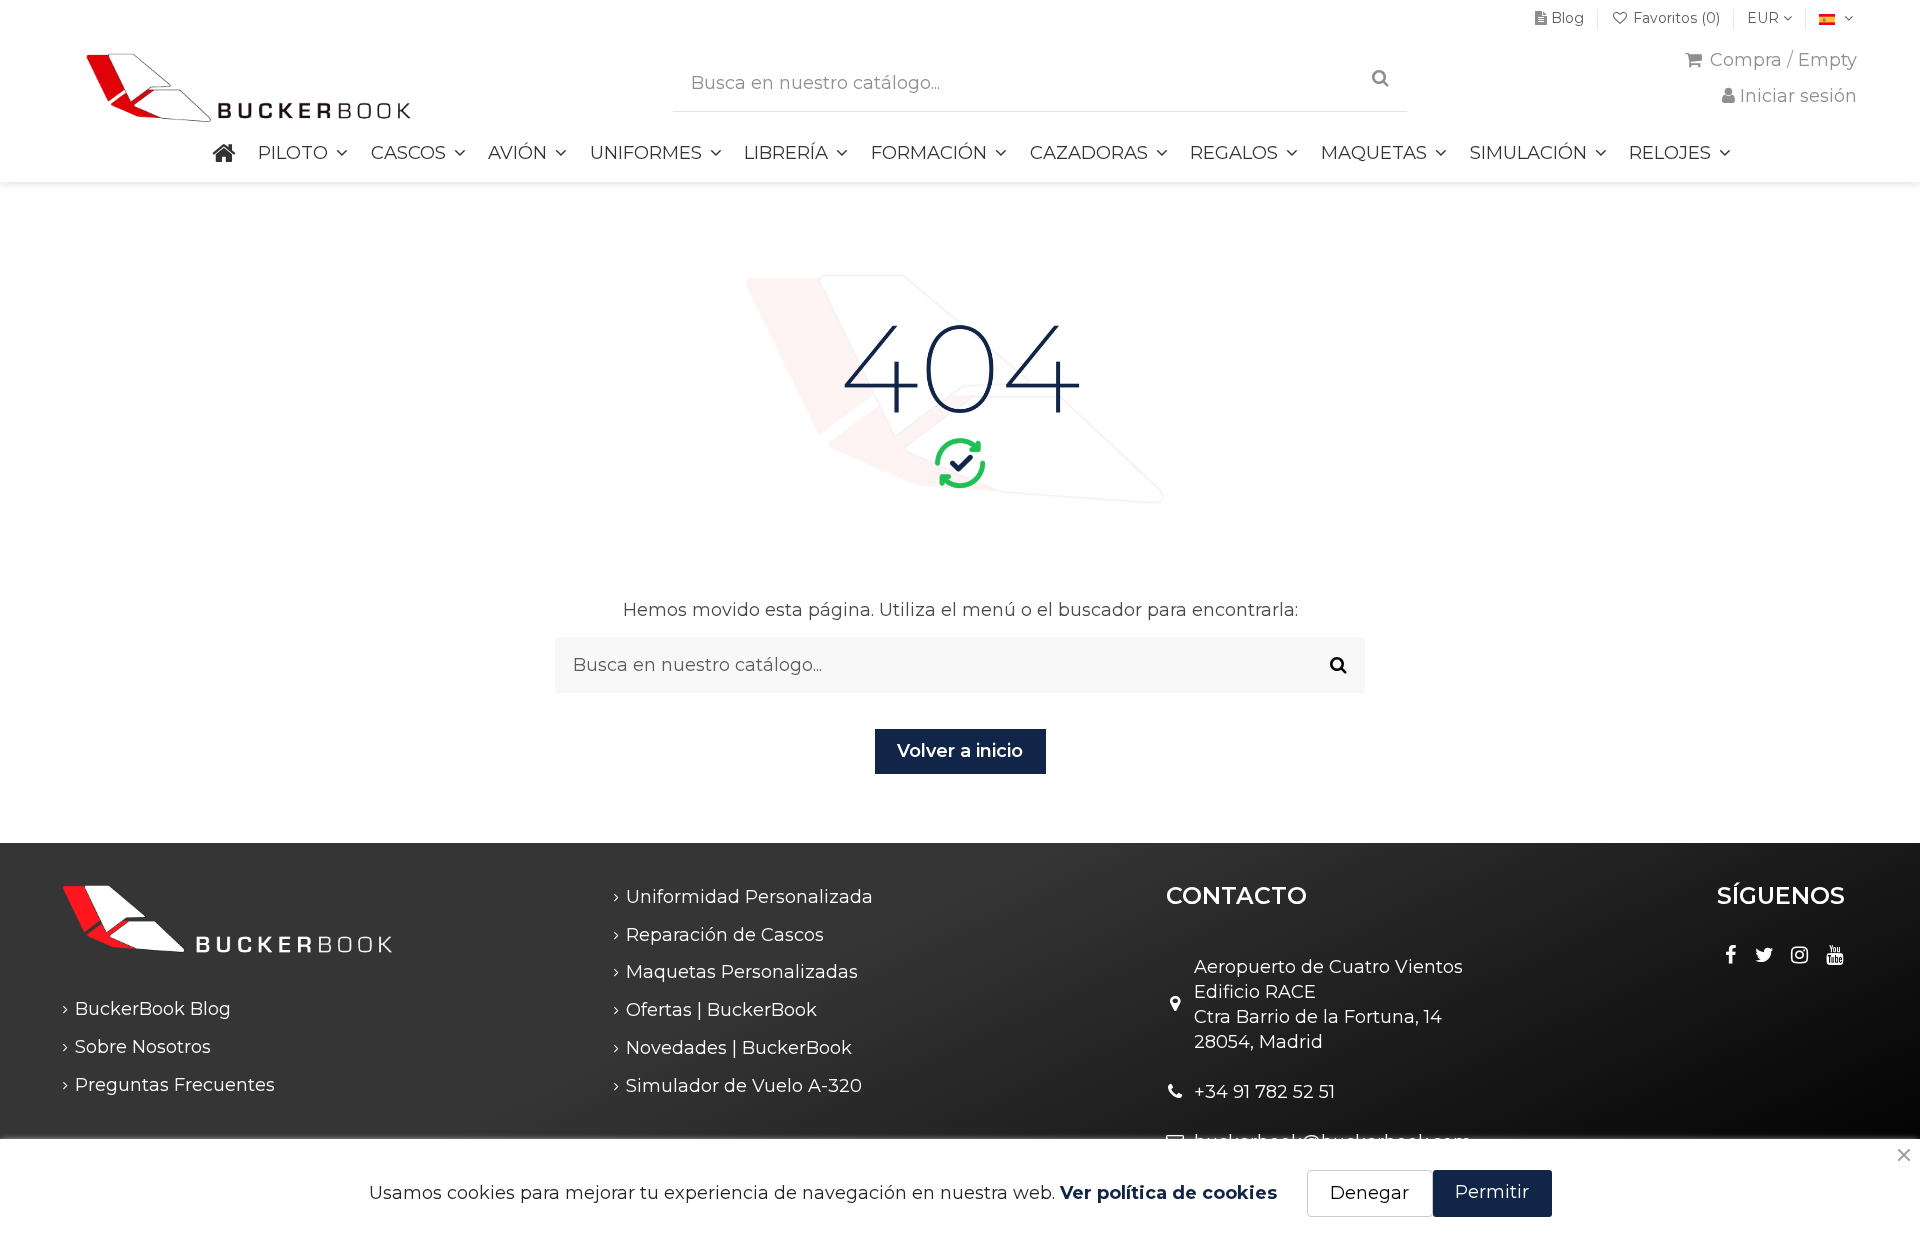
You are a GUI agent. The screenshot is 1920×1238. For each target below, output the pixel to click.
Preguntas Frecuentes (175, 1085)
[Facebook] (1730, 955)
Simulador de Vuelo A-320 (744, 1086)
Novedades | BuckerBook (739, 1048)
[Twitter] (1765, 955)
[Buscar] (1380, 79)
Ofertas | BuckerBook (721, 1010)
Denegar (1369, 1193)
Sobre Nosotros (143, 1047)
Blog (1567, 18)
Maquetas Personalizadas (742, 972)
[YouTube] (1834, 955)
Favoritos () (1676, 18)
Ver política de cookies (1168, 1193)
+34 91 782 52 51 (1264, 1092)
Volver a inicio (960, 751)
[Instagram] (1800, 955)
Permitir (1492, 1192)
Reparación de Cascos (725, 935)
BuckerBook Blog (153, 1009)
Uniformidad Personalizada (749, 897)
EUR (1765, 18)
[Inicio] (224, 154)
